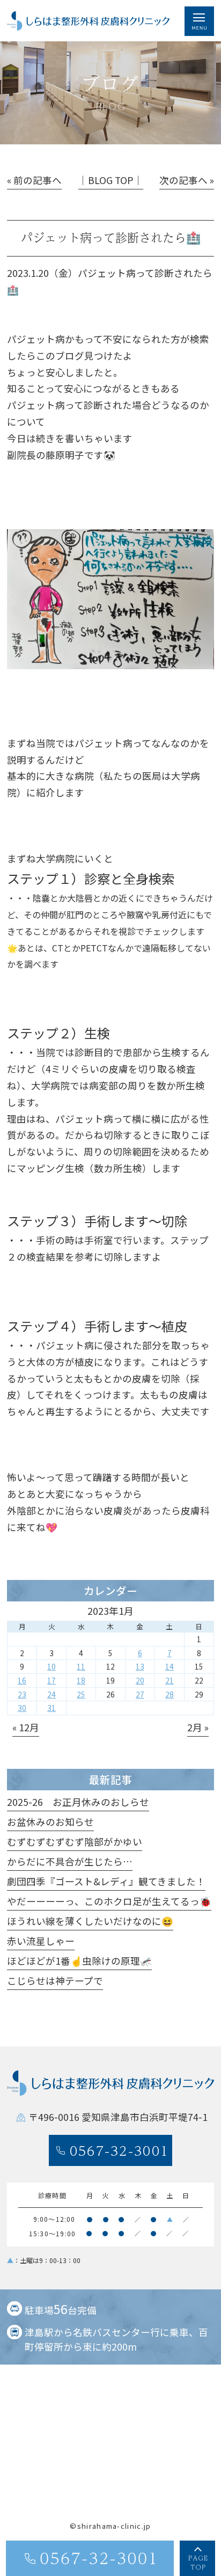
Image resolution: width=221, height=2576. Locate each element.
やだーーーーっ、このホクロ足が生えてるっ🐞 (109, 1901)
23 (22, 1694)
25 (81, 1694)
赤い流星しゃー (41, 1941)
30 (22, 1708)
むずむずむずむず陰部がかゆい (75, 1842)
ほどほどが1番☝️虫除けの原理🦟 (79, 1961)
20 (140, 1680)
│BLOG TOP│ (111, 180)
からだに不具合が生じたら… (70, 1861)
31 (51, 1708)
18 (81, 1680)
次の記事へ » (187, 180)
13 (140, 1666)
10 (51, 1666)
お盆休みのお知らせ (50, 1822)
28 (170, 1694)
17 (51, 1680)
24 (51, 1694)
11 (81, 1666)
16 (22, 1680)
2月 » (198, 1727)
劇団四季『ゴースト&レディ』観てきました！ (106, 1881)
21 (170, 1680)
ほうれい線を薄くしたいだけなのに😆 (90, 1921)
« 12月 (26, 1727)
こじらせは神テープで (55, 1981)
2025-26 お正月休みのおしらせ (78, 1802)
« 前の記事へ (34, 180)
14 (170, 1666)
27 (140, 1694)
